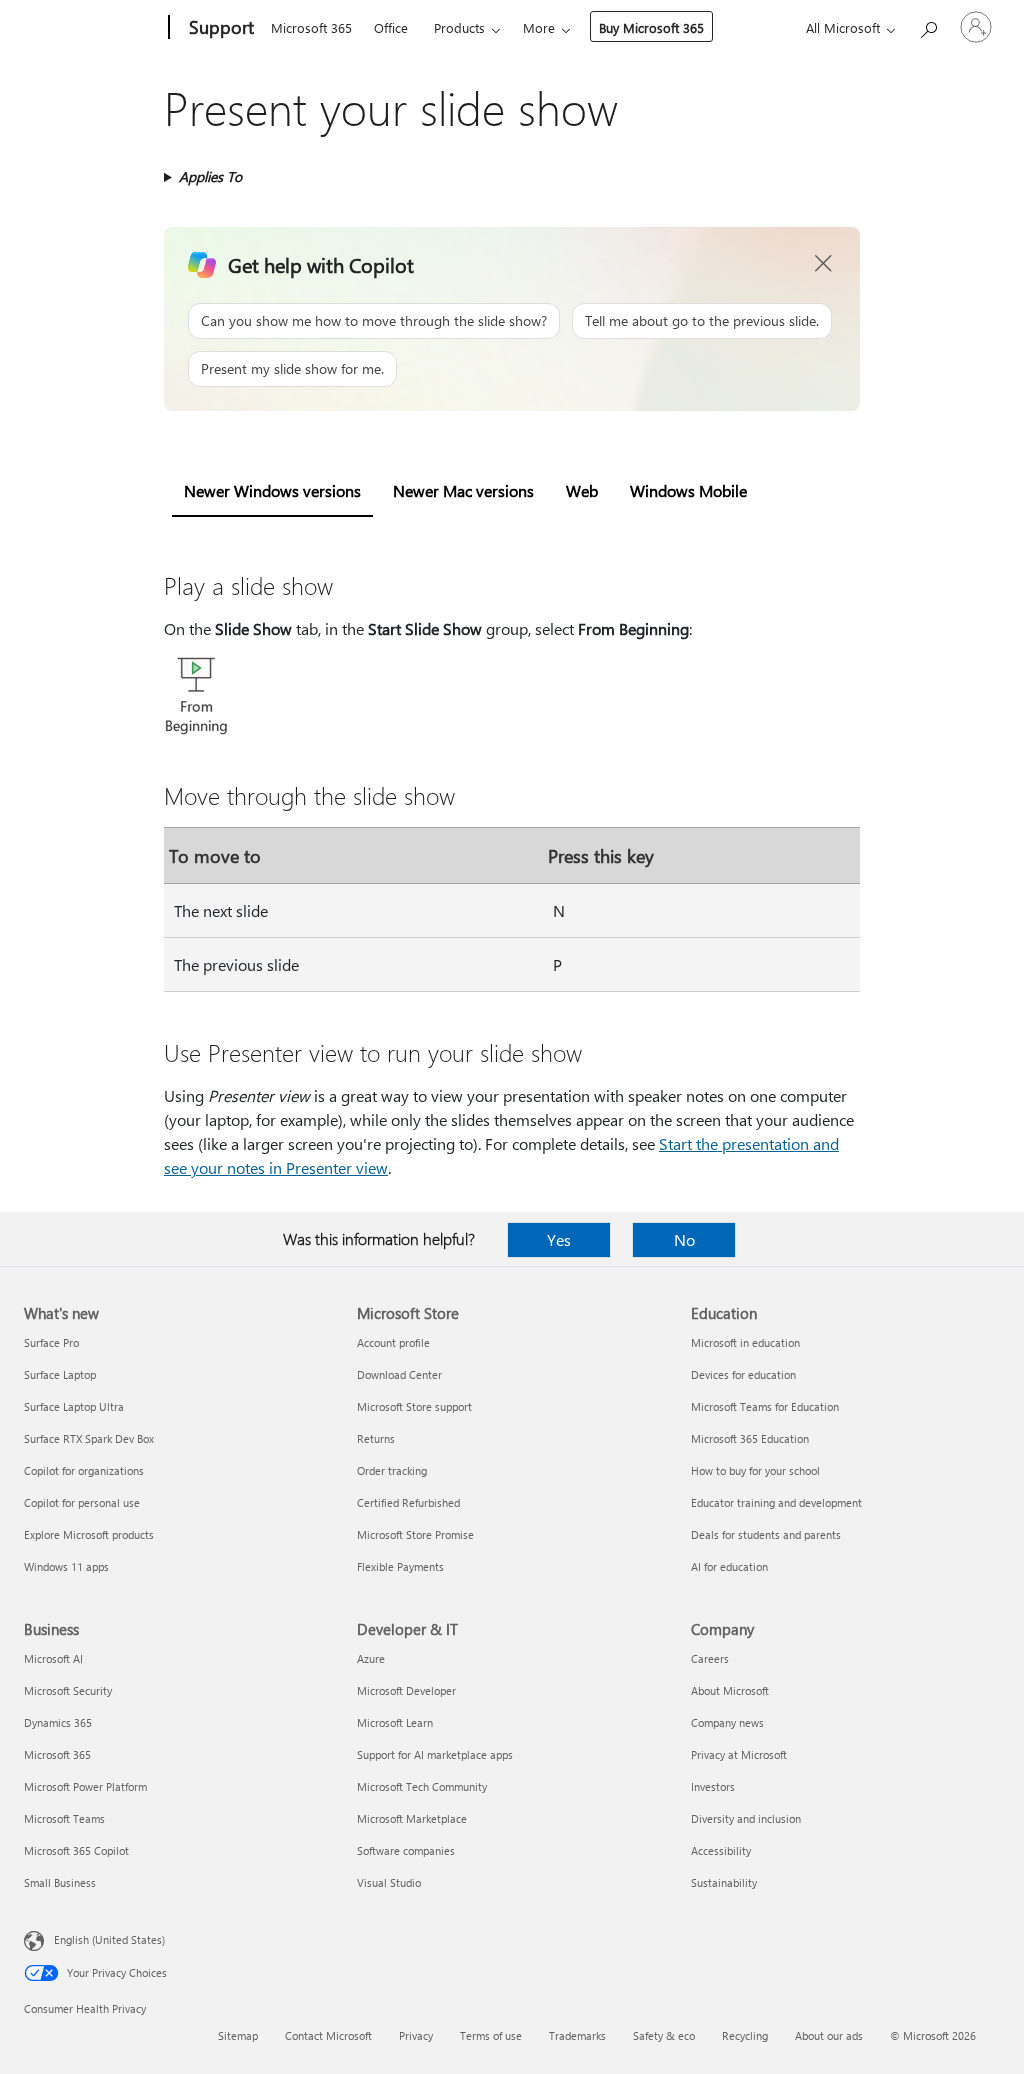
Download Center (399, 1374)
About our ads (829, 2035)
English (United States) (109, 1939)
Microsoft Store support (414, 1406)
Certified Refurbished (408, 1502)
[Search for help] (928, 25)
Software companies (406, 1850)
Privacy (416, 2035)
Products (459, 27)
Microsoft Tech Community (422, 1786)
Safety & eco (664, 2035)
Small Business (60, 1882)
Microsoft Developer (406, 1690)
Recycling (745, 2035)
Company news (727, 1722)
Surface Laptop (60, 1374)
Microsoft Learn (395, 1722)
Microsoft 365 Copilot (76, 1850)
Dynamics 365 (58, 1722)
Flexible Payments (400, 1566)
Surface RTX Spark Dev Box (89, 1438)
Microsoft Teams (64, 1818)
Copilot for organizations (84, 1470)
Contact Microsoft (328, 2035)
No (684, 1239)
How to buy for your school (755, 1470)
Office (391, 27)
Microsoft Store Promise (415, 1534)
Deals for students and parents (766, 1534)
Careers (710, 1658)
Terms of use (491, 2035)
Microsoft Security (68, 1690)
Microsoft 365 (311, 27)
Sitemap (238, 2035)
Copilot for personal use (82, 1502)
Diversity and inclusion (746, 1818)
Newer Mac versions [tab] (463, 490)
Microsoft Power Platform (85, 1786)
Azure (371, 1658)
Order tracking (392, 1470)
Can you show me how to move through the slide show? (374, 320)
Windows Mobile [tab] (688, 490)
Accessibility (721, 1850)
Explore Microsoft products (89, 1534)
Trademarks (577, 2035)
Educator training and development (776, 1502)
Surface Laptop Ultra (74, 1406)
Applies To (210, 176)
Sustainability (724, 1882)
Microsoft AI (53, 1658)
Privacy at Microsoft (739, 1754)
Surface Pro (51, 1342)
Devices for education (743, 1374)
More (539, 27)
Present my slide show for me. (292, 368)
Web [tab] (582, 490)
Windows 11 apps (66, 1566)
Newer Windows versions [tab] (272, 490)
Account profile (393, 1342)
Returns (376, 1438)
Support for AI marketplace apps (435, 1754)
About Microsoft (730, 1690)
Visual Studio (389, 1882)
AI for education (729, 1566)
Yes (559, 1239)
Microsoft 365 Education (750, 1438)
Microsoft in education (745, 1342)
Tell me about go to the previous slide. (702, 320)
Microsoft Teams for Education (765, 1406)
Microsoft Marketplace (412, 1818)
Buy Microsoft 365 (651, 27)
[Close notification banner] (824, 264)
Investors (713, 1786)
